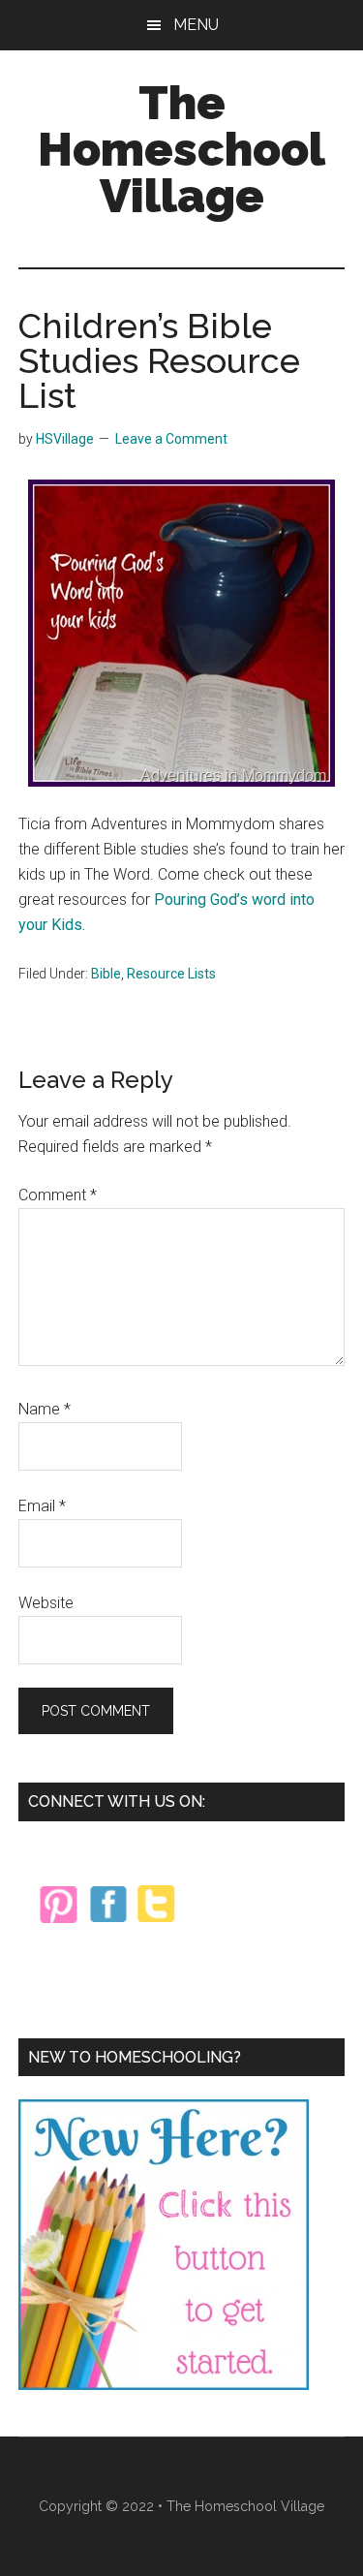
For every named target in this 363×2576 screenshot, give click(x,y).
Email (42, 1506)
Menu (196, 25)
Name (45, 1409)
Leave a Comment (171, 439)
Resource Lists (171, 974)
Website (46, 1603)
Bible (106, 974)
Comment (58, 1195)
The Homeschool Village (181, 149)
